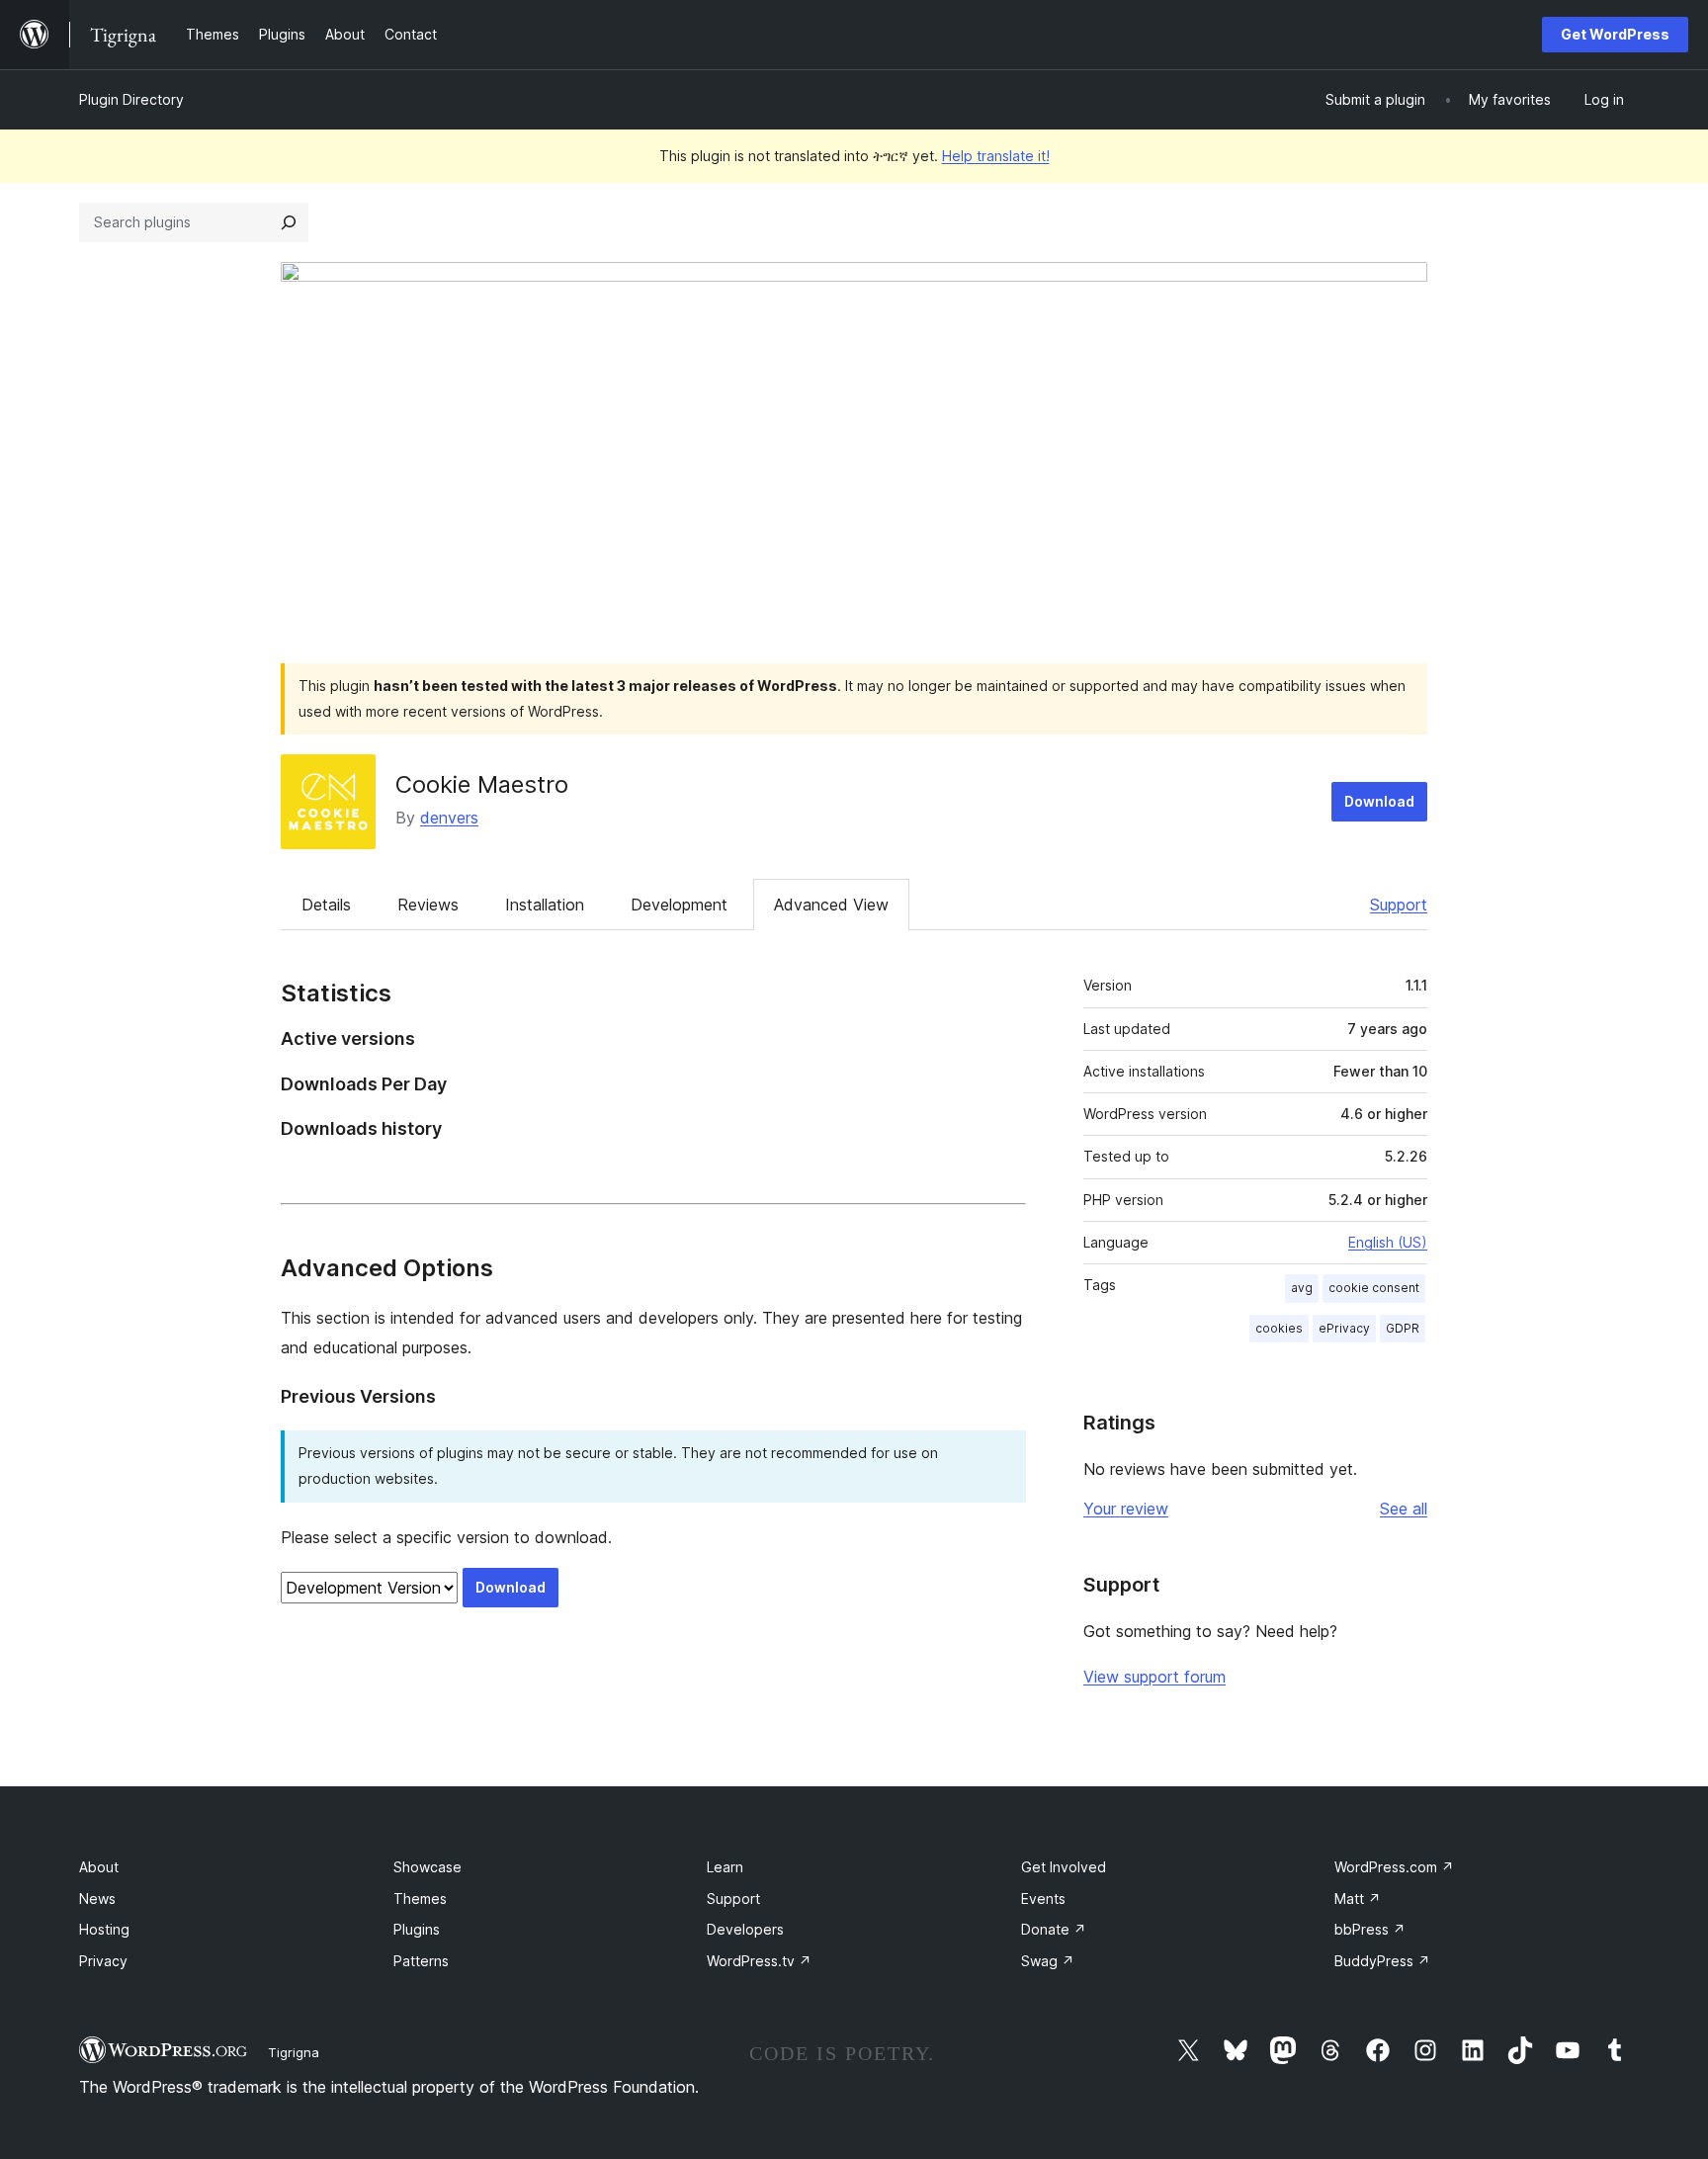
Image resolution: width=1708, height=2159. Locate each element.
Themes (420, 1899)
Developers (745, 1929)
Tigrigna (294, 2052)
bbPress (1370, 1929)
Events (1043, 1899)
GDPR (1403, 1328)
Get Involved (1064, 1867)
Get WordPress (1615, 34)
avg (1302, 1288)
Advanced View (831, 905)
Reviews (428, 905)
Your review (1126, 1509)
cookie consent (1374, 1288)
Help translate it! (996, 156)
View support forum (1154, 1677)
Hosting (104, 1929)
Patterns (421, 1961)
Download (1379, 801)
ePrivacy (1344, 1328)
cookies (1279, 1328)
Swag (1048, 1961)
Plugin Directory (131, 99)
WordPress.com (1394, 1867)
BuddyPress (1382, 1961)
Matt (1358, 1899)
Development (679, 905)
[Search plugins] (289, 222)
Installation (545, 905)
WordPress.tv (759, 1961)
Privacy (103, 1961)
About (99, 1867)
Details (326, 905)
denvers (449, 818)
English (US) (1388, 1242)
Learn (725, 1867)
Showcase (427, 1867)
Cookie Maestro (482, 784)
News (97, 1899)
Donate (1054, 1929)
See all (1404, 1509)
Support (1399, 905)
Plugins (417, 1929)
